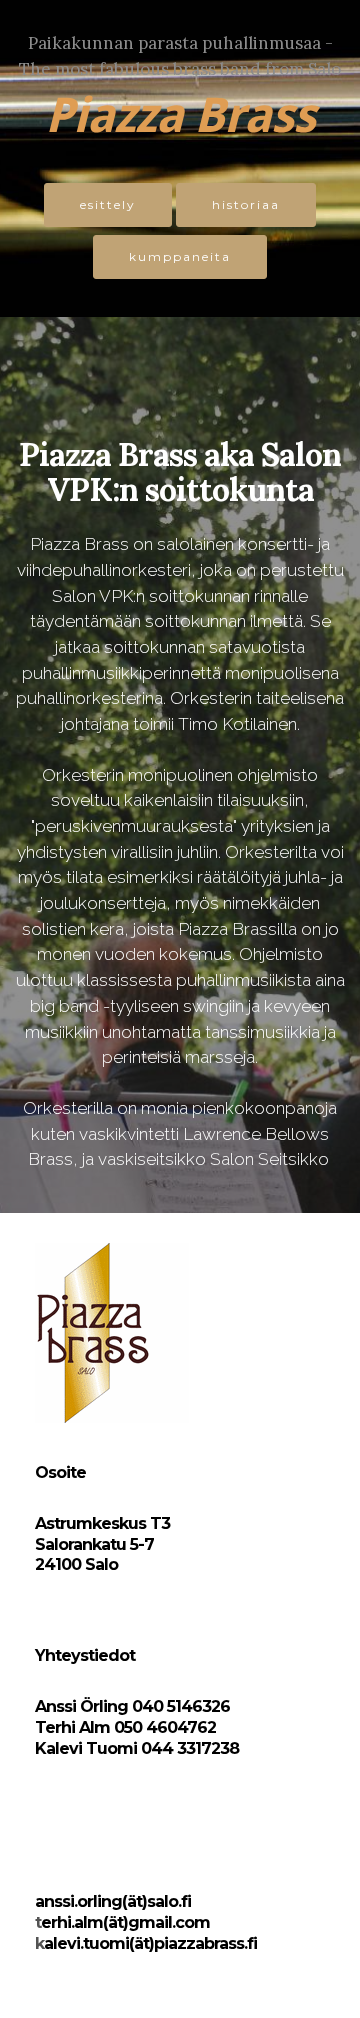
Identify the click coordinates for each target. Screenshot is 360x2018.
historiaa (246, 204)
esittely (108, 204)
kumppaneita (180, 256)
